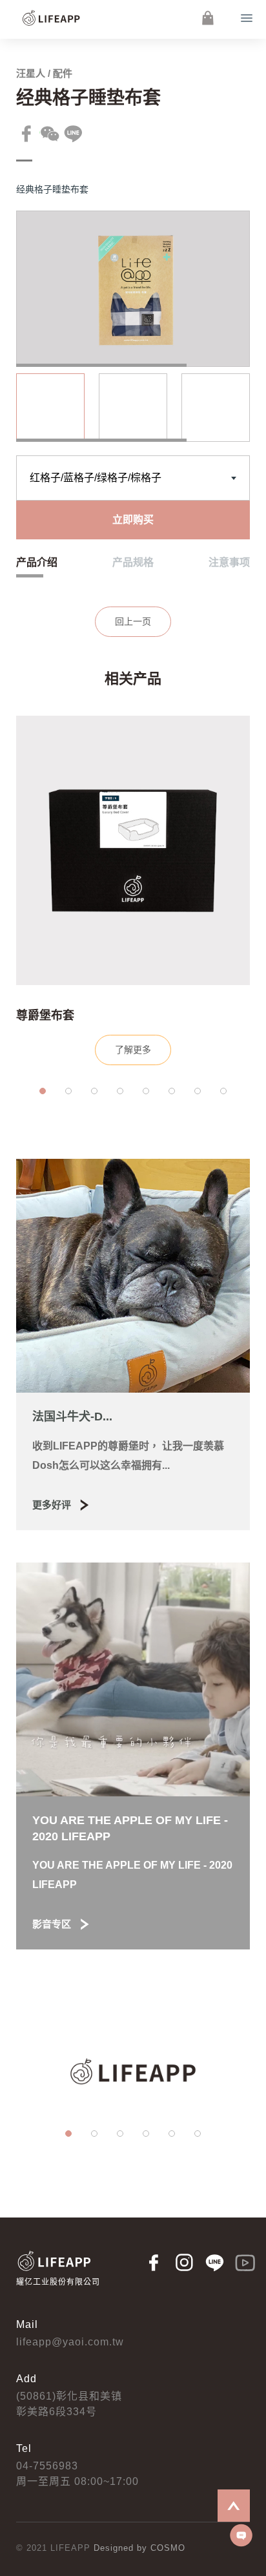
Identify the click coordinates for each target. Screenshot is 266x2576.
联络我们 (241, 2535)
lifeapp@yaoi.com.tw (70, 2342)
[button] (43, 1091)
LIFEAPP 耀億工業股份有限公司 (52, 18)
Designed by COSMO (139, 2548)
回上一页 (133, 621)
